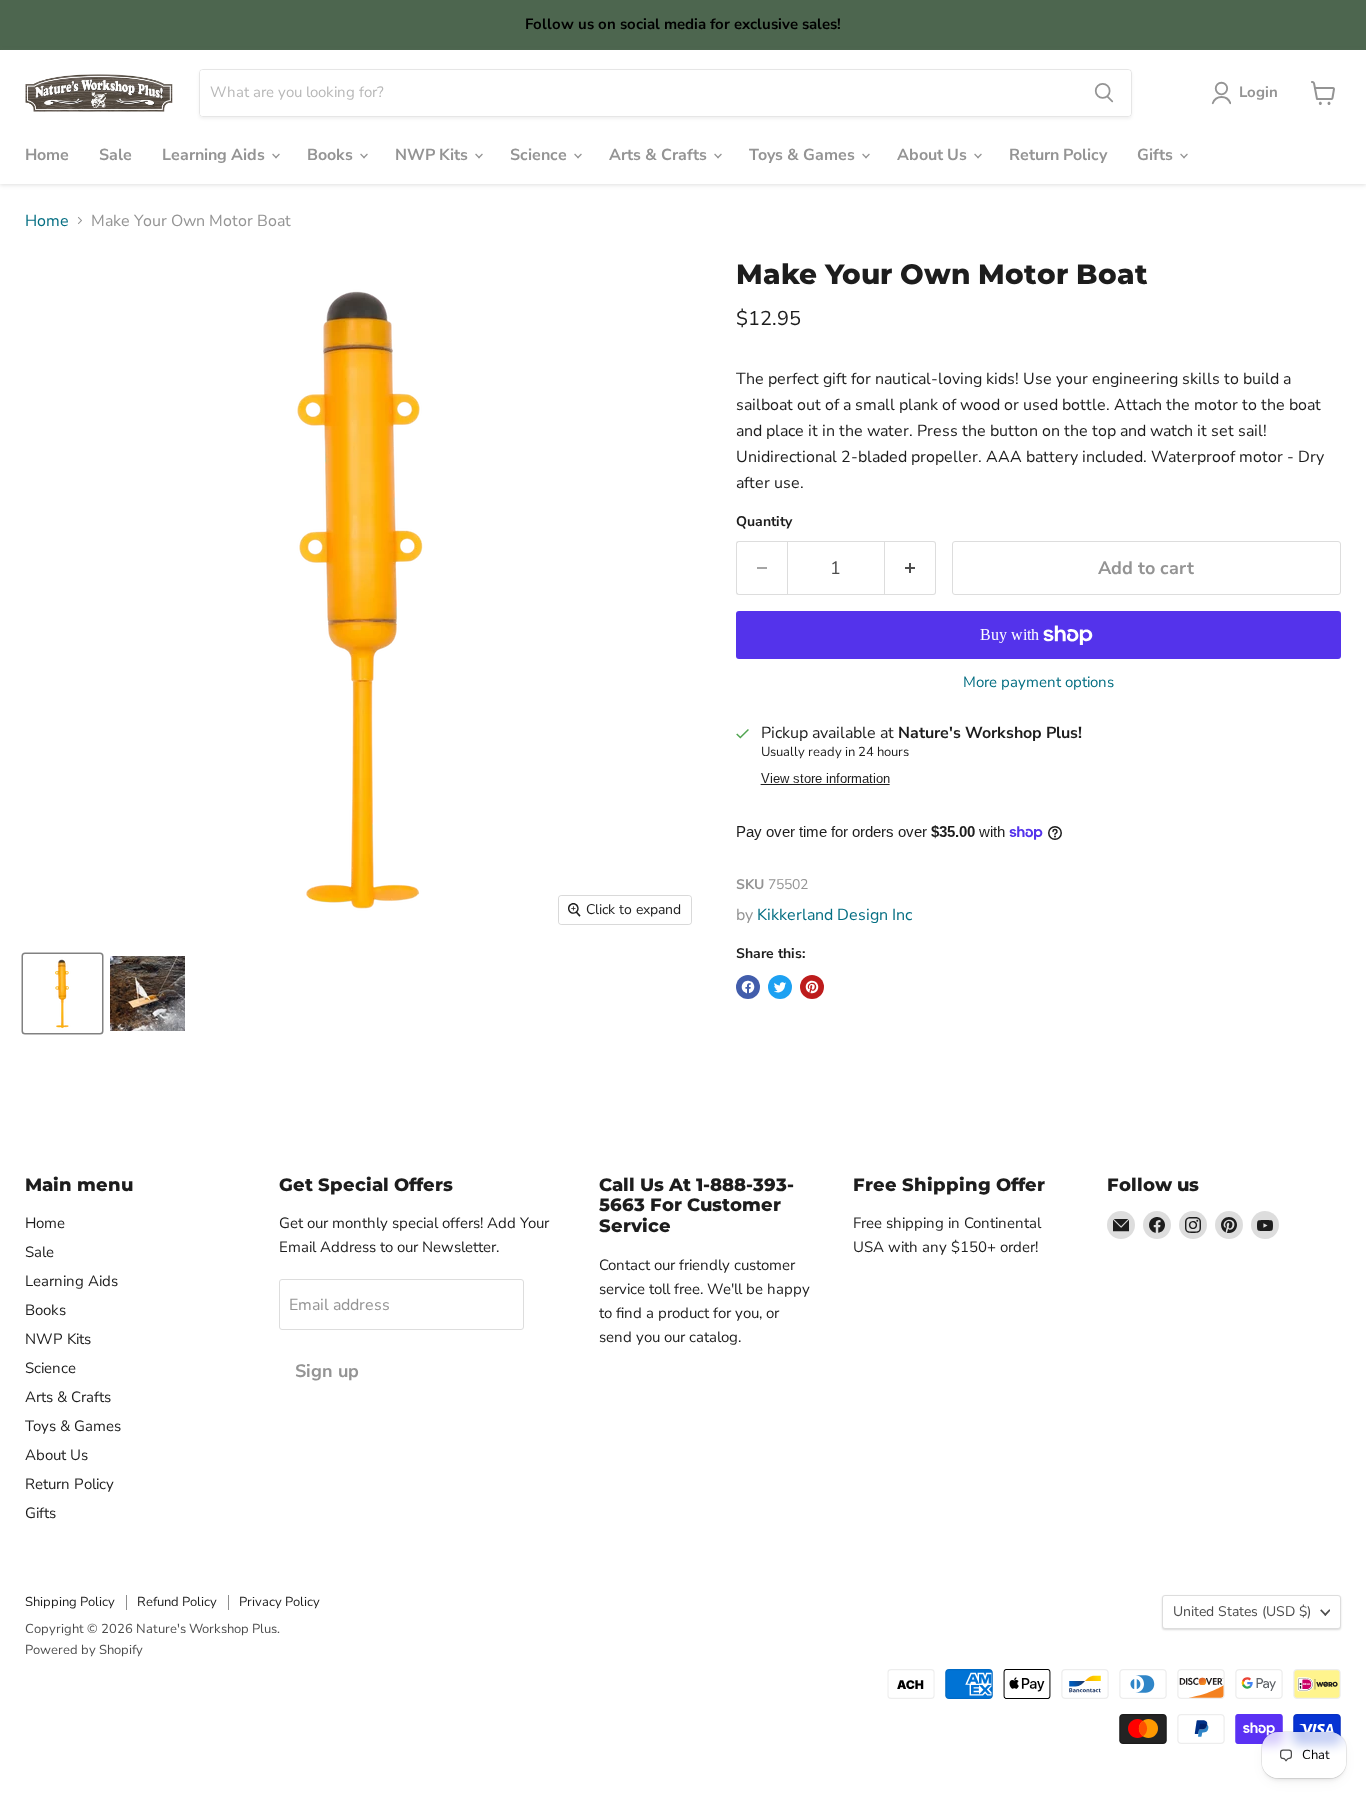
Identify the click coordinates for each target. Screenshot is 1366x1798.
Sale (115, 155)
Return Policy (1058, 155)
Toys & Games (804, 155)
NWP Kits (433, 155)
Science (540, 155)
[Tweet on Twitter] (780, 987)
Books (332, 155)
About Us (934, 155)
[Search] (1104, 93)
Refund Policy (177, 1602)
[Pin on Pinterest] (812, 987)
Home (47, 155)
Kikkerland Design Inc (834, 915)
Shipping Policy (70, 1602)
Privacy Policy (279, 1602)
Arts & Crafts (660, 155)
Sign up (327, 1371)
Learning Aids (215, 155)
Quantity (764, 522)
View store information (825, 779)
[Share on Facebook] (748, 987)
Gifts (1157, 155)
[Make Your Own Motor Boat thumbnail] (62, 993)
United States (1242, 1611)
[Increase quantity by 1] (910, 568)
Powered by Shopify (84, 1650)
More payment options (1038, 682)
